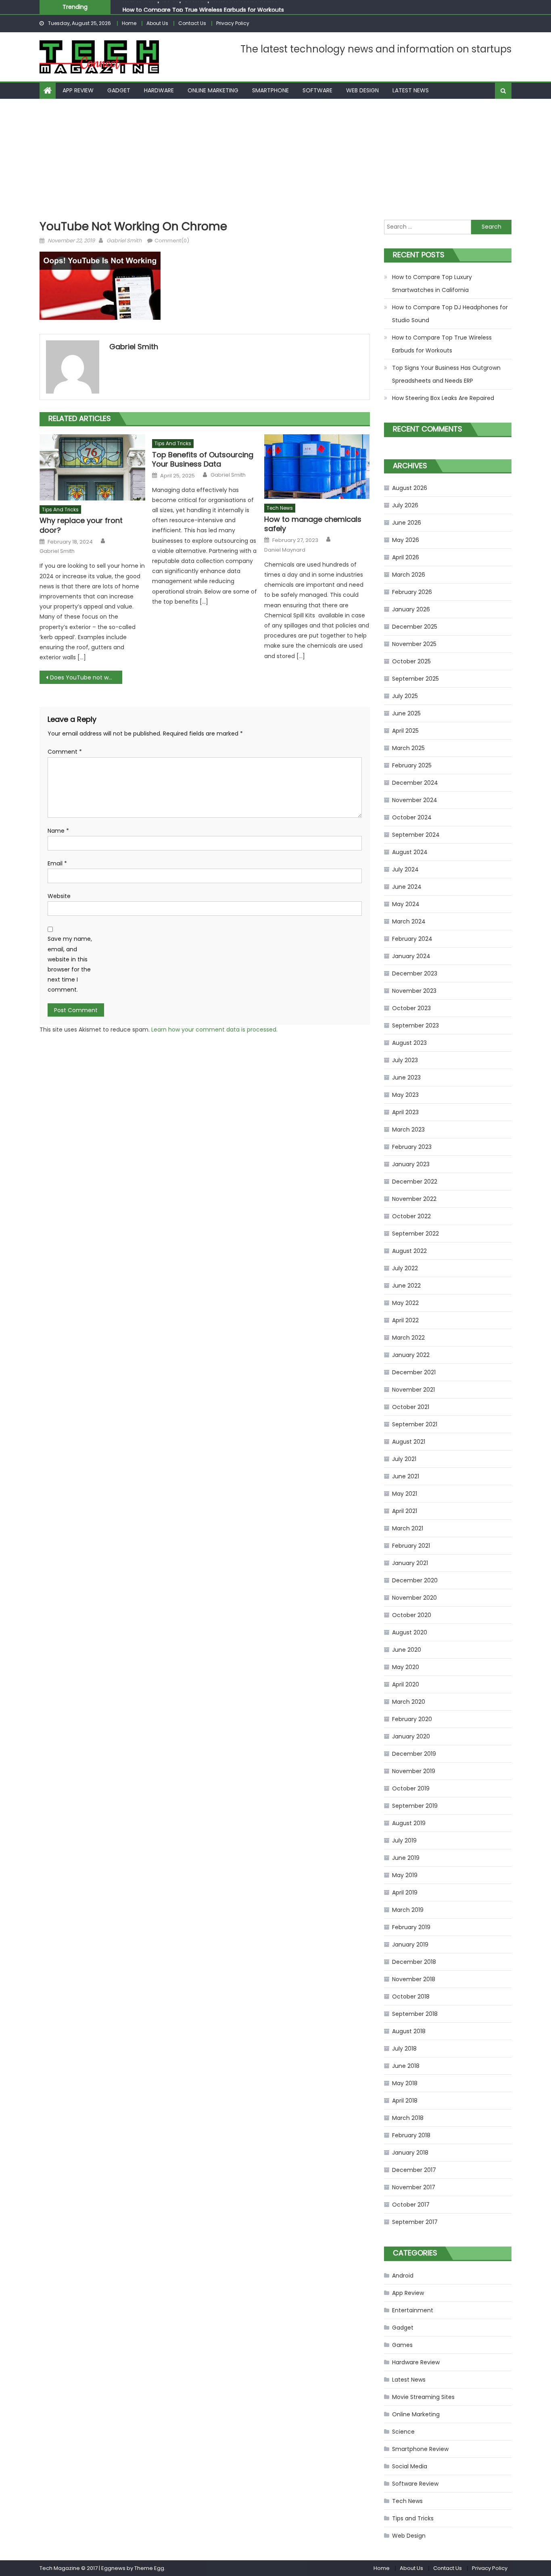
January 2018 (410, 2153)
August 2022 (409, 1251)
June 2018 (406, 2066)
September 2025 (415, 679)
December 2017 (414, 2170)
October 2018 (411, 1997)
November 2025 (414, 644)
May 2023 (405, 1095)
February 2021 (411, 1546)
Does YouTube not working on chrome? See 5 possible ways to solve (86, 677)
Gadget (119, 90)
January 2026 (411, 609)
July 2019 (404, 1840)
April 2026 (406, 557)
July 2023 (405, 1060)
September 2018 (415, 2014)
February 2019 (411, 1927)
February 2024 (412, 939)
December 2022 (415, 1182)
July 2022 (405, 1268)
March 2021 (408, 1528)
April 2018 (405, 2101)
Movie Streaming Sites (423, 2397)
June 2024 (407, 887)
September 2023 (415, 1025)
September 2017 (415, 2222)
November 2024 (415, 800)
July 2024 (405, 869)
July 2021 (404, 1459)
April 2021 (405, 1511)
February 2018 (411, 2135)
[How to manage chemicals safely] (317, 467)
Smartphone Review (420, 2449)
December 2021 (414, 1372)
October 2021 (411, 1407)
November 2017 (414, 2187)
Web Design (362, 90)
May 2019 (405, 1875)
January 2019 (410, 1945)
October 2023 (411, 1008)
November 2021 (413, 1390)
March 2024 (409, 921)
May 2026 (406, 540)
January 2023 (411, 1164)
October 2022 (411, 1216)
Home (129, 23)
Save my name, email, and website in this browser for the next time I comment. (70, 964)
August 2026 (410, 488)
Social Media (410, 2466)
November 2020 (414, 1598)
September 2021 (415, 1424)
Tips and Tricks (60, 510)
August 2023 (409, 1043)
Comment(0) (172, 241)
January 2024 (411, 956)
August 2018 (409, 2031)
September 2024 (416, 835)
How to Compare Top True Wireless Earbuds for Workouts (203, 7)
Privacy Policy (233, 23)
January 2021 (410, 1563)
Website (59, 896)
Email (57, 863)
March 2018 (408, 2118)
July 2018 (404, 2049)
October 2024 (412, 817)
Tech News (280, 508)
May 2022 (405, 1303)
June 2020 (407, 1650)
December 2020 (415, 1580)
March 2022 (408, 1338)
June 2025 (406, 713)
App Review (78, 90)
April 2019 (405, 1892)
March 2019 (408, 1910)
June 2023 (406, 1078)
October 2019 (411, 1788)
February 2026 (412, 592)
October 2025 (411, 661)
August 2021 (409, 1442)
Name (58, 831)
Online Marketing (213, 90)
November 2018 (414, 1979)
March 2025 (408, 748)
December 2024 (415, 783)
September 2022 (415, 1234)
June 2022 (406, 1286)
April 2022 (405, 1320)
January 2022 (411, 1355)
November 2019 (414, 1771)
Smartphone (270, 90)
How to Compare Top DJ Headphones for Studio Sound (450, 314)
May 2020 (406, 1667)
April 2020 (406, 1684)
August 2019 (409, 1823)
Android (403, 2276)
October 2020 (412, 1615)
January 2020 (411, 1736)
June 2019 (406, 1858)
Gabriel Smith (124, 241)
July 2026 (405, 505)
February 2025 (412, 765)
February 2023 (412, 1147)
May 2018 (405, 2083)
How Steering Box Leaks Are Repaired (443, 398)
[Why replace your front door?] (92, 467)
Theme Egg (149, 2568)
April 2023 (405, 1112)
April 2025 (405, 731)
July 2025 (405, 696)
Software (317, 90)
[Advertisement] (275, 159)
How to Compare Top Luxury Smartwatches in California (432, 283)
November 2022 (414, 1199)
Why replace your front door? (81, 525)
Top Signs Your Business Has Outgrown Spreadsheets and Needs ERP (446, 374)
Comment (65, 752)
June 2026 (407, 523)
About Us (157, 23)
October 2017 (411, 2205)
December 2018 (414, 1962)
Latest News (411, 90)
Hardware (159, 90)
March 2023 (408, 1130)
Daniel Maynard (285, 550)
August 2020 (410, 1632)
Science (403, 2432)
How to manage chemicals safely (313, 524)
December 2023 (415, 973)
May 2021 (405, 1494)
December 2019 (414, 1754)
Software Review (415, 2484)
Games (402, 2345)
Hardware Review (416, 2362)
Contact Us (192, 23)
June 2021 (406, 1476)
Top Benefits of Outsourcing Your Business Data (203, 460)
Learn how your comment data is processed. (214, 1030)
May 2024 (406, 904)
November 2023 (414, 991)
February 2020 (412, 1719)
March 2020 (409, 1702)
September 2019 (415, 1806)
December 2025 (415, 627)
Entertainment (413, 2310)
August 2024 (410, 852)
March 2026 (409, 575)
